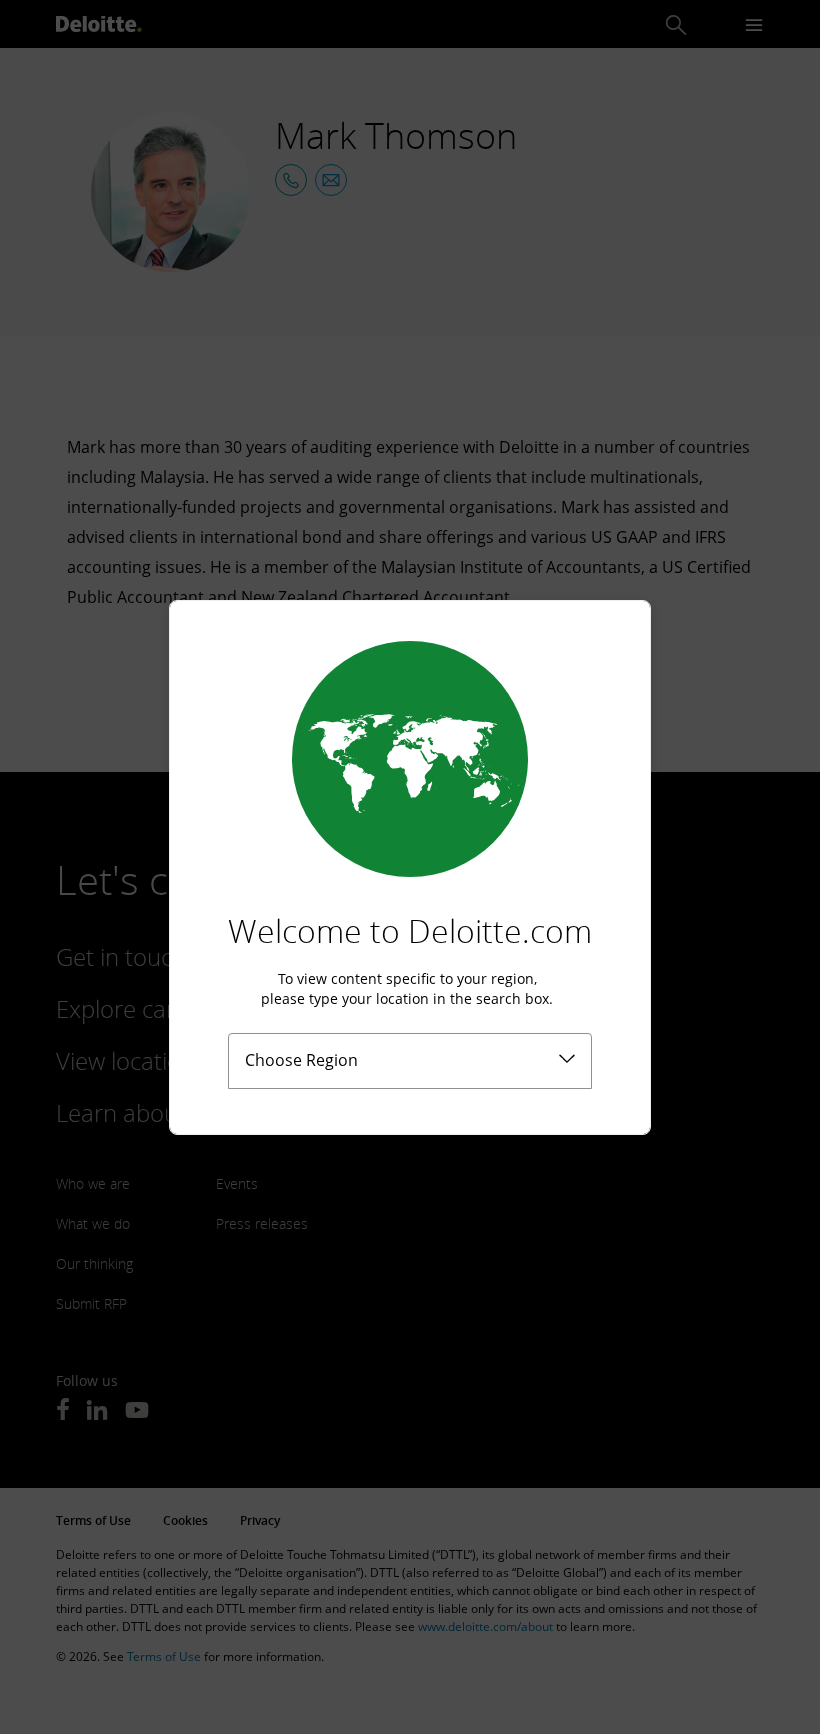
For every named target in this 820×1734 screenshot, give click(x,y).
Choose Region (301, 1060)
